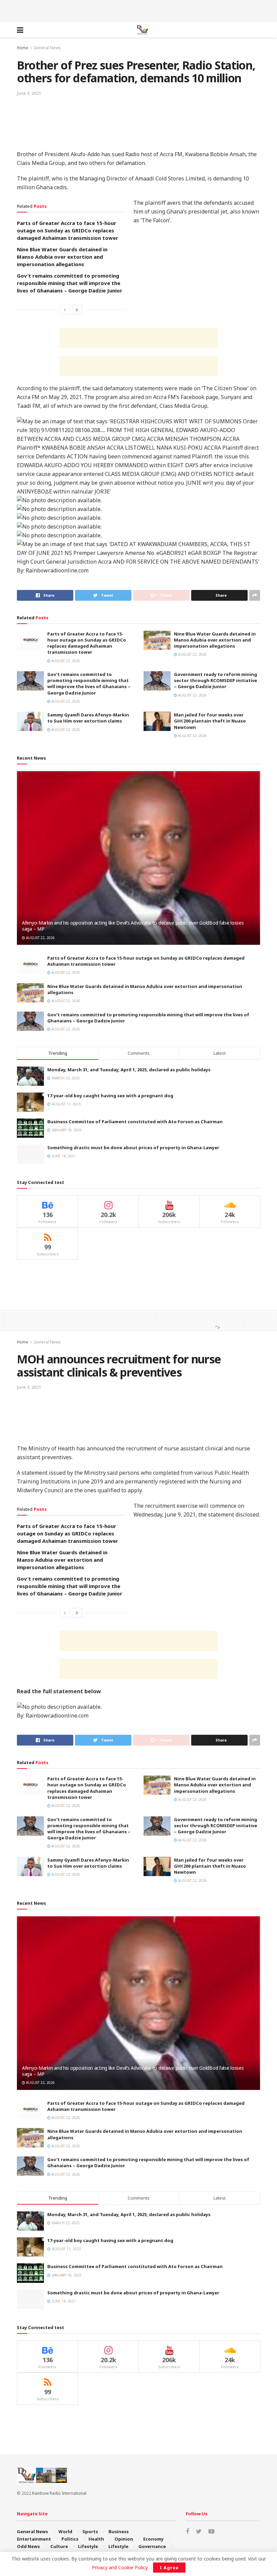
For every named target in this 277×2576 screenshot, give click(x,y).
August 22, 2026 (65, 661)
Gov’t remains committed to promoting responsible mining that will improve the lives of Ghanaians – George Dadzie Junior (70, 283)
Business (119, 2531)
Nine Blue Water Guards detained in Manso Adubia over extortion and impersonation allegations (62, 257)
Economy (153, 2539)
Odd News (28, 2546)
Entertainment (34, 2539)
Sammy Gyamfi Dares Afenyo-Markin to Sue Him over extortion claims (88, 718)
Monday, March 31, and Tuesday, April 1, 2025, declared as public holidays (129, 1070)
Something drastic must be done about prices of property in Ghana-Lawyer (133, 1148)
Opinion (124, 2539)
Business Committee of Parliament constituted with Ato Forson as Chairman (135, 1122)
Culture (59, 2546)
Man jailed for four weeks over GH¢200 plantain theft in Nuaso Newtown (210, 721)
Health (96, 2539)
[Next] (77, 310)
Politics (70, 2539)
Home (23, 48)
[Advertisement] (138, 10)
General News (47, 48)
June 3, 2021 (29, 93)
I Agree (169, 2568)
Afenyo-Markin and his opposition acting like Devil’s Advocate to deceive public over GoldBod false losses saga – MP (133, 926)
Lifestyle (88, 2546)
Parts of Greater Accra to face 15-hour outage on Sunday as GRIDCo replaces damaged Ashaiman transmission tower (68, 230)
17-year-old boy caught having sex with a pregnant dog (110, 1096)
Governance (152, 2546)
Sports (90, 2531)
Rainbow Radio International (59, 2493)
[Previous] (65, 310)
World (65, 2531)
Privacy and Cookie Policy (120, 2567)
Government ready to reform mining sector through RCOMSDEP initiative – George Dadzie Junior (216, 680)
